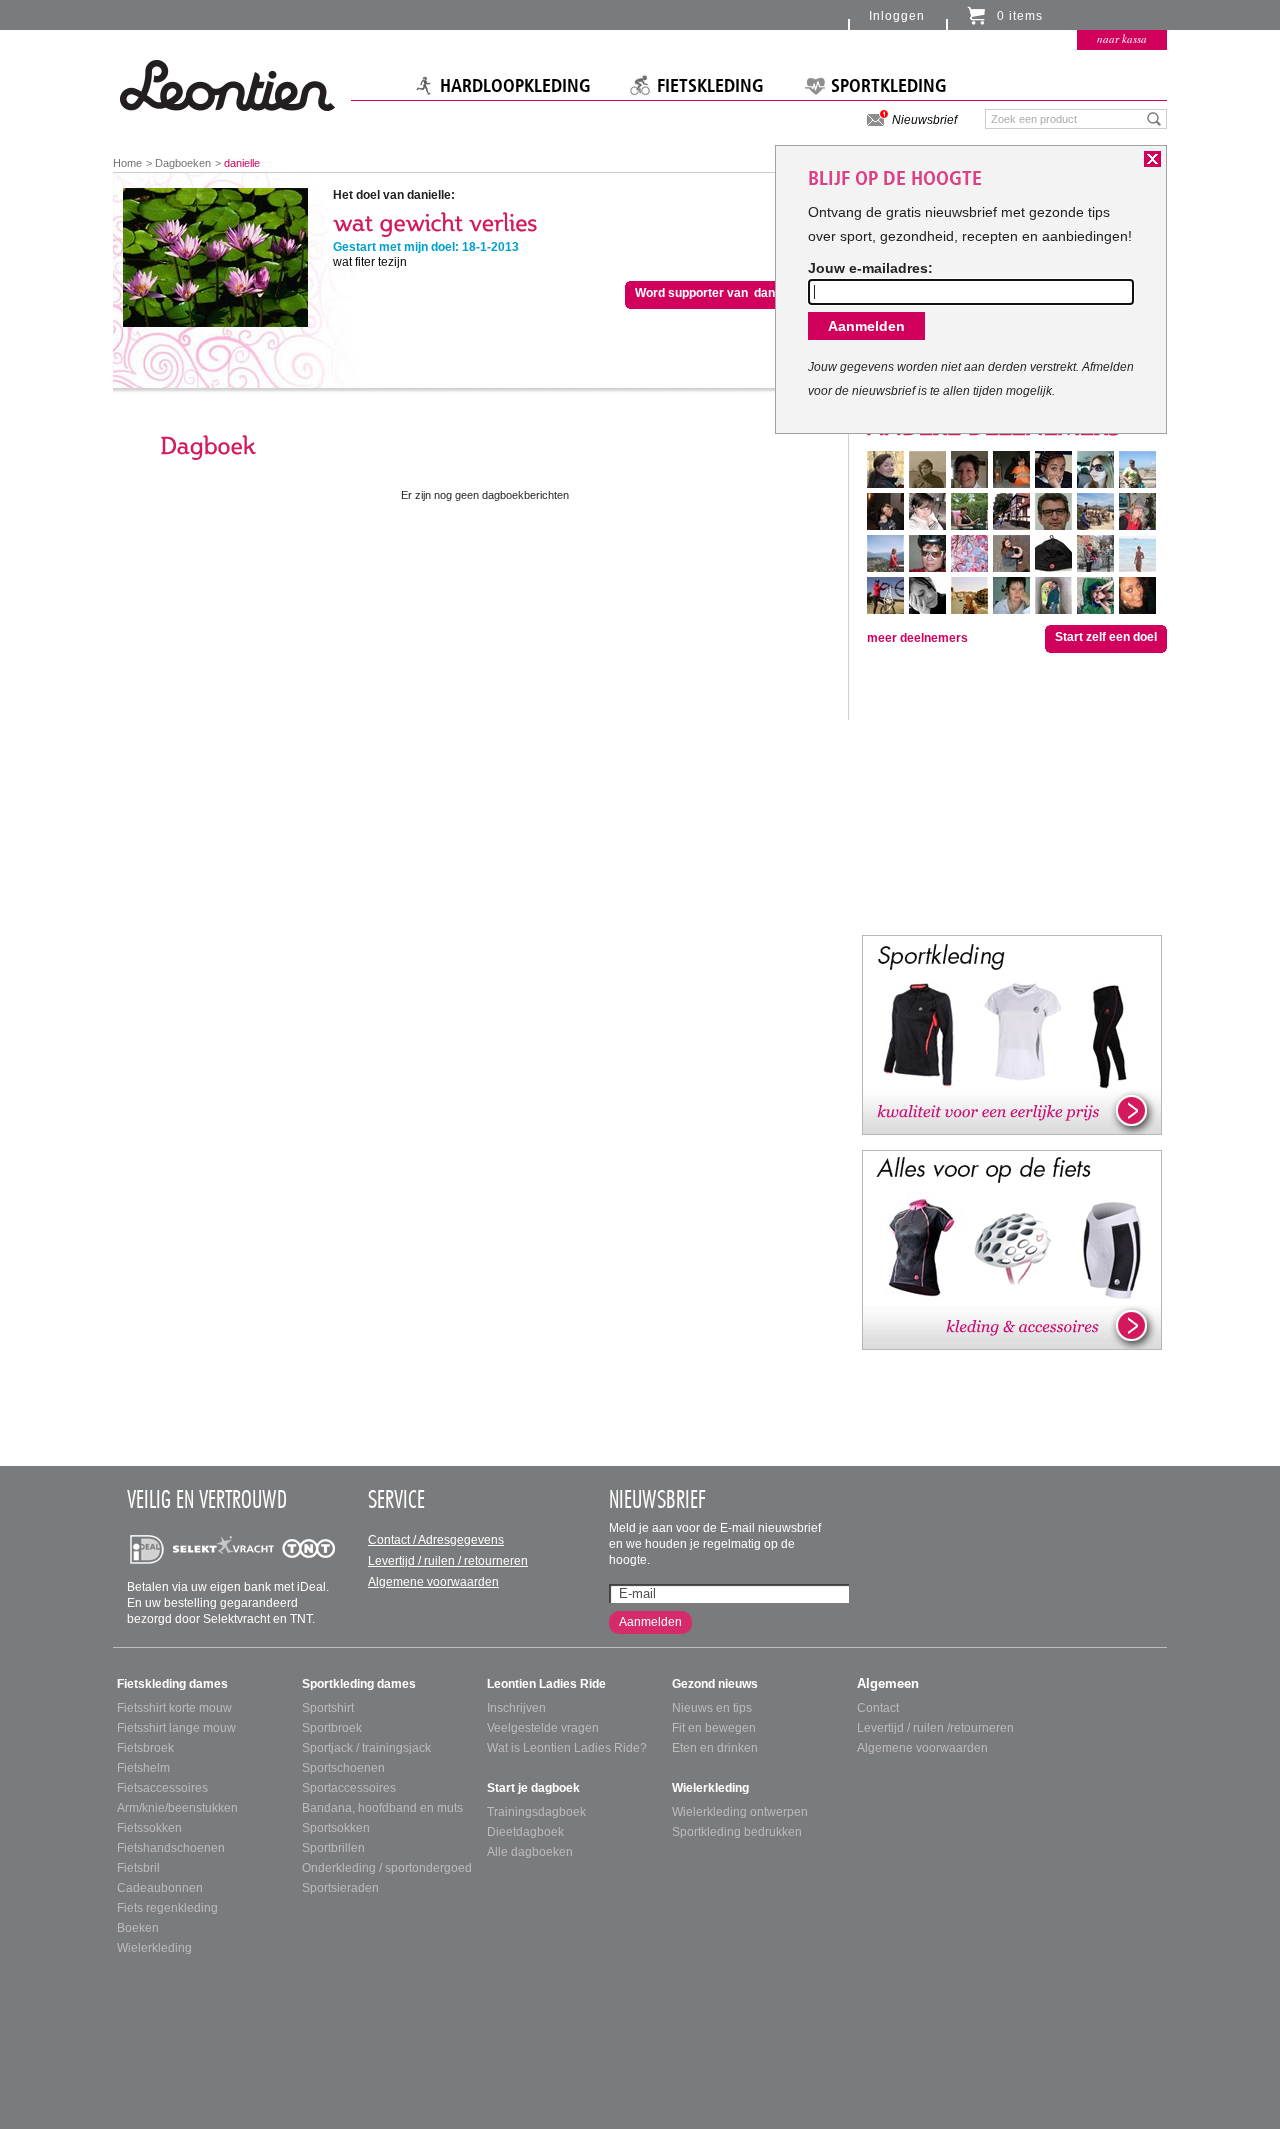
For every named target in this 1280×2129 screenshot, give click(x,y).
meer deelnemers (917, 638)
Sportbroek (332, 1728)
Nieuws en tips (712, 1708)
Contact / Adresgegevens (436, 1540)
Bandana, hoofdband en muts (382, 1808)
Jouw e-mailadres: (870, 268)
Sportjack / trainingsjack (366, 1748)
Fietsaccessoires (162, 1788)
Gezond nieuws (715, 1684)
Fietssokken (149, 1828)
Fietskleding (710, 86)
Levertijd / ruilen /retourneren (935, 1728)
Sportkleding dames (359, 1684)
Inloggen (897, 16)
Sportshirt (328, 1708)
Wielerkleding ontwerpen (740, 1812)
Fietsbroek (145, 1748)
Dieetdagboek (525, 1832)
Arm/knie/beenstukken (177, 1808)
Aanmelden (650, 1622)
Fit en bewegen (714, 1728)
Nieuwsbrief (924, 120)
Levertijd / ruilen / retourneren (448, 1561)
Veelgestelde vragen (543, 1728)
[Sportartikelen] (1012, 1034)
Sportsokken (336, 1828)
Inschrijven (516, 1708)
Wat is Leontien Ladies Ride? (567, 1748)
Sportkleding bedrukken (737, 1832)
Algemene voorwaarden (433, 1582)
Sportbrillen (333, 1848)
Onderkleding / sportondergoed (387, 1868)
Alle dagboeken (530, 1852)
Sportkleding (889, 86)
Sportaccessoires (349, 1788)
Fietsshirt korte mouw (174, 1708)
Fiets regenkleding (167, 1908)
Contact (878, 1708)
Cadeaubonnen (160, 1888)
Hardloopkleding (515, 86)
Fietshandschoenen (171, 1848)
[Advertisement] (1012, 792)
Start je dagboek (533, 1788)
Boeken (138, 1928)
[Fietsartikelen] (1012, 1249)
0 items (1020, 16)
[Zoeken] (1154, 118)
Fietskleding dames (172, 1684)
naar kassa (1122, 38)
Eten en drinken (715, 1748)
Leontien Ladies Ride (546, 1684)
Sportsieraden (340, 1888)
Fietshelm (143, 1768)
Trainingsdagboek (536, 1812)
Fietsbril (138, 1868)
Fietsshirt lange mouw (176, 1728)
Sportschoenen (343, 1768)
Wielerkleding (154, 1948)
